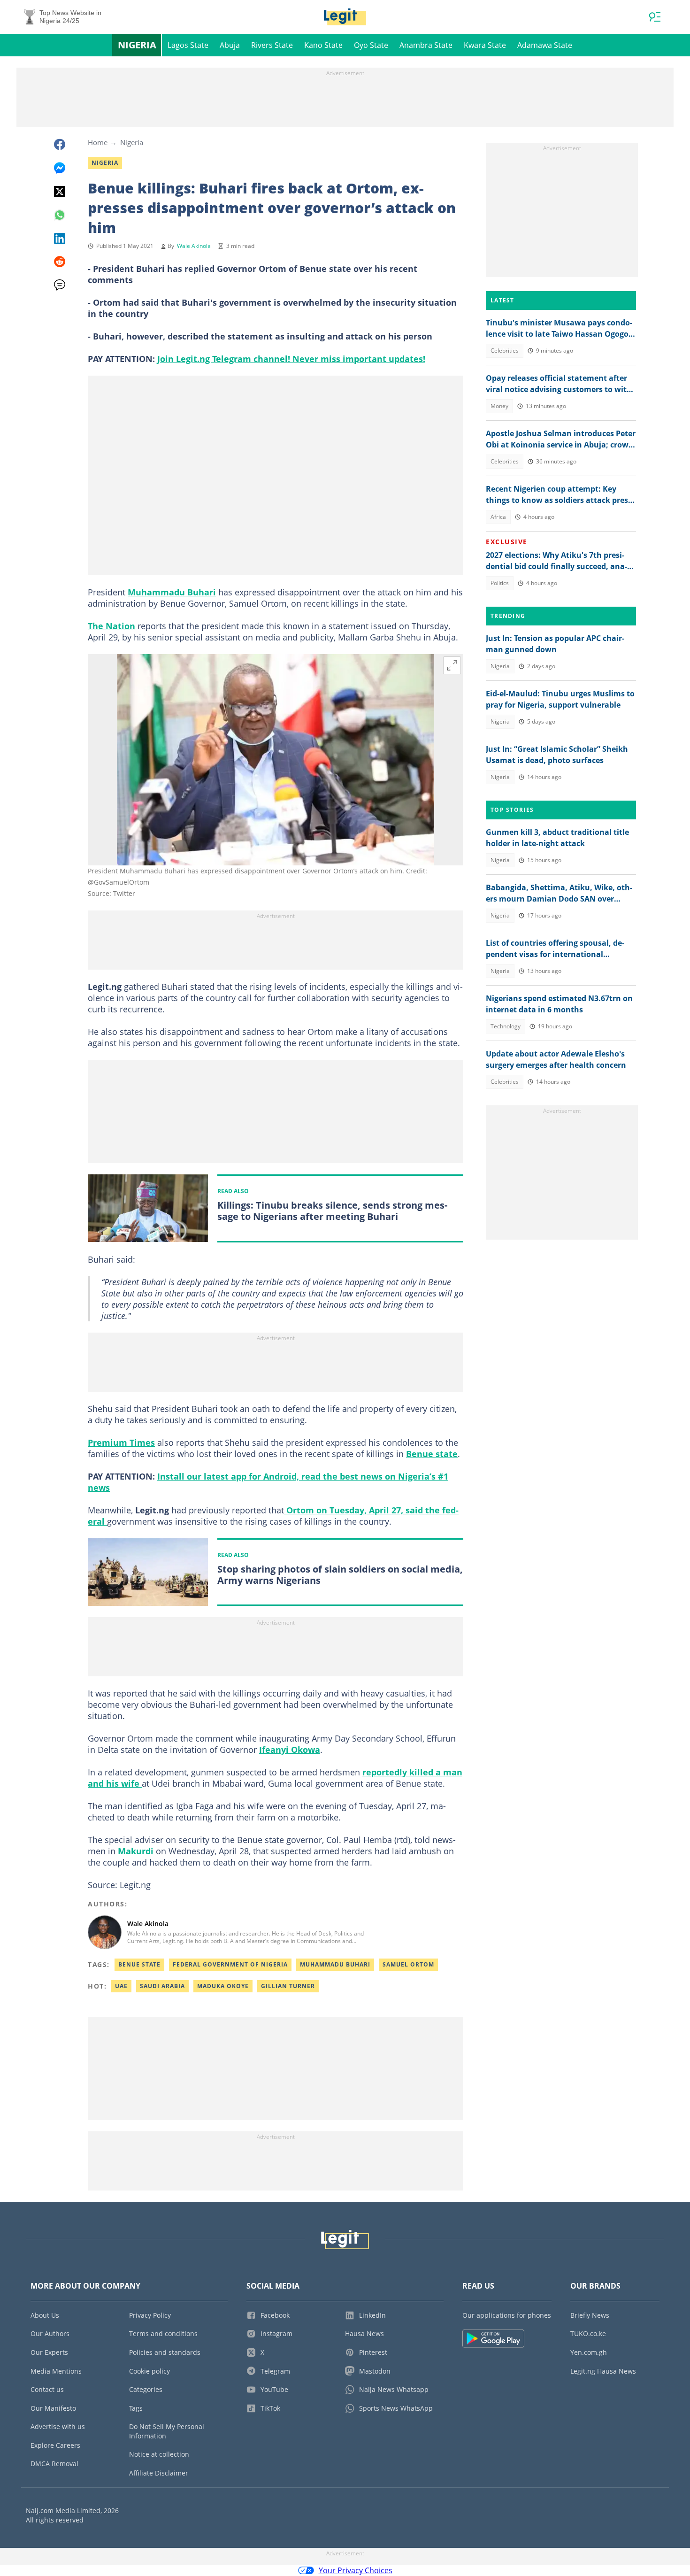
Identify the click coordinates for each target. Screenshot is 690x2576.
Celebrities (505, 351)
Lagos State (188, 45)
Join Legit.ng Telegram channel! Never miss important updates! (291, 359)
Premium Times (121, 1442)
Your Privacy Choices (356, 2570)
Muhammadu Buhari (172, 592)
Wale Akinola (194, 246)
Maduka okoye (223, 1986)
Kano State (323, 45)
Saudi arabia (162, 1986)
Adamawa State (545, 45)
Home (98, 142)
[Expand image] (452, 665)
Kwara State (485, 45)
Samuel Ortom (408, 1964)
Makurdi (136, 1851)
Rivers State (272, 45)
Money (499, 406)
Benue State (139, 1964)
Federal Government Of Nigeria (230, 1964)
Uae (121, 1986)
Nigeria (137, 45)
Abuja (230, 45)
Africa (498, 517)
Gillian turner (288, 1986)
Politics (500, 583)
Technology (506, 1026)
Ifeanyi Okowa (290, 1750)
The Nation (111, 626)
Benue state (432, 1454)
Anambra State (426, 45)
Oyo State (371, 45)
